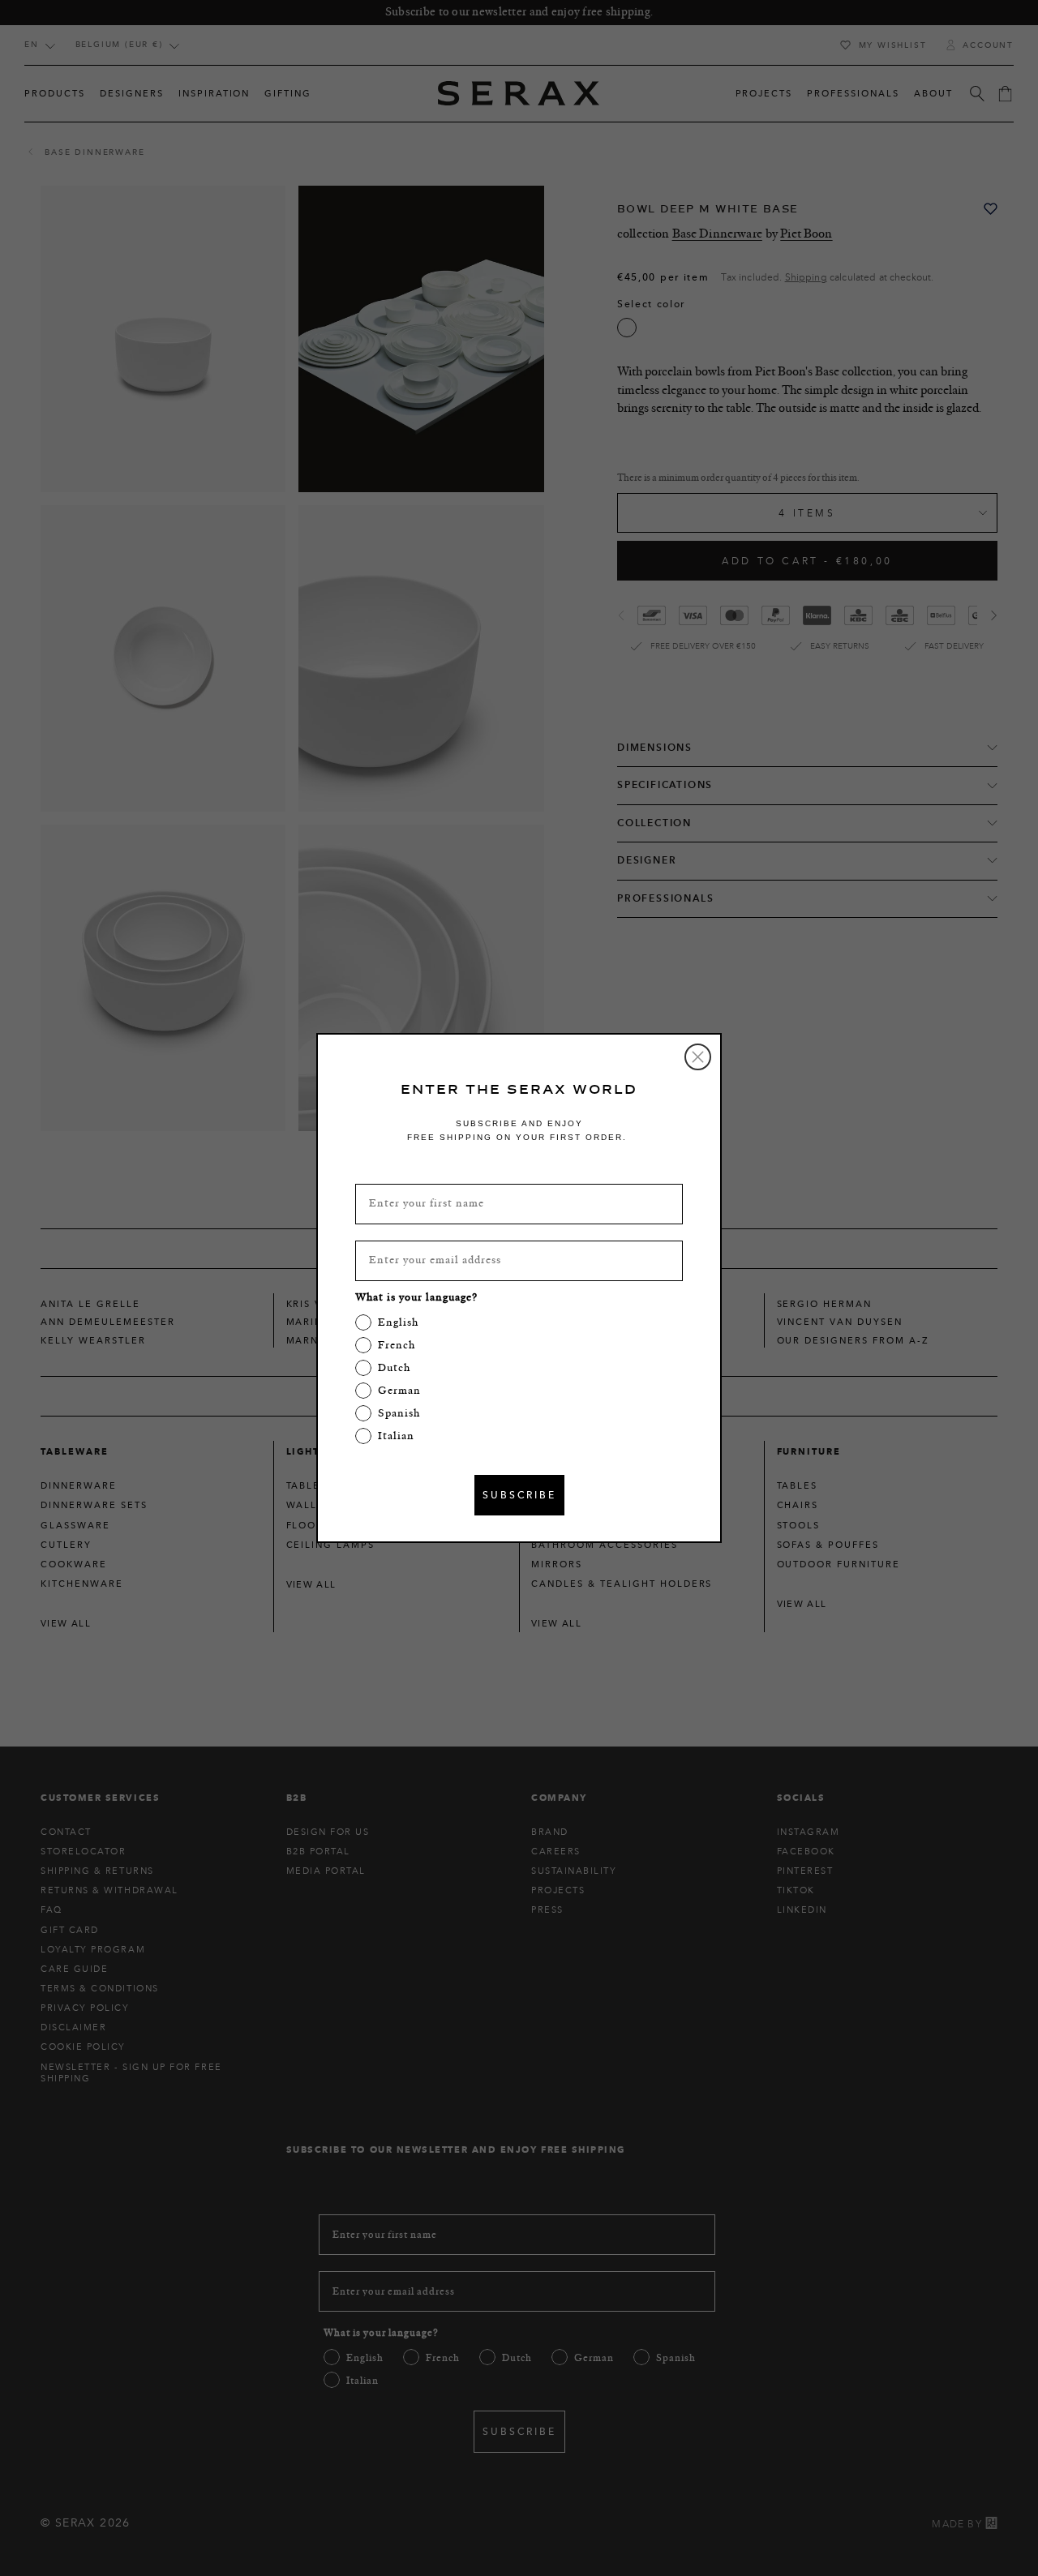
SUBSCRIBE (519, 1495)
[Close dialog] (698, 1057)
